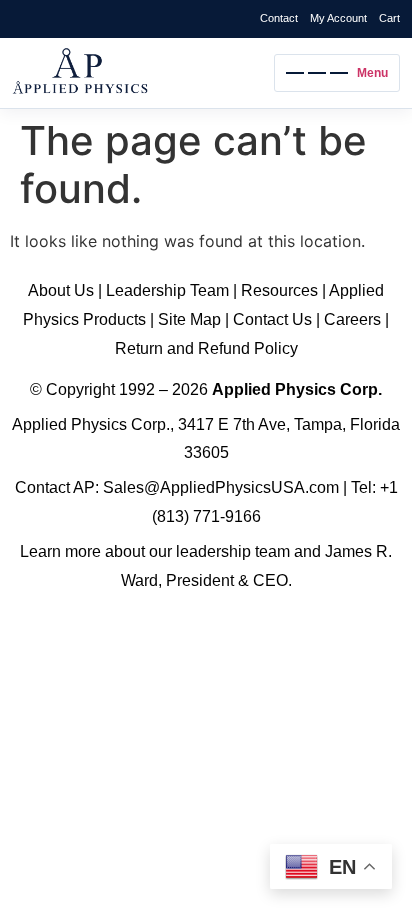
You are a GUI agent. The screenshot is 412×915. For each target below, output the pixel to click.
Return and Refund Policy (206, 348)
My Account (338, 18)
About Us (61, 290)
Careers (352, 319)
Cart (389, 18)
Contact (279, 18)
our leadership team (219, 551)
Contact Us (272, 319)
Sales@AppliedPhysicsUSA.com (221, 487)
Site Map (189, 319)
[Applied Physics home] (138, 73)
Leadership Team (167, 290)
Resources (279, 290)
